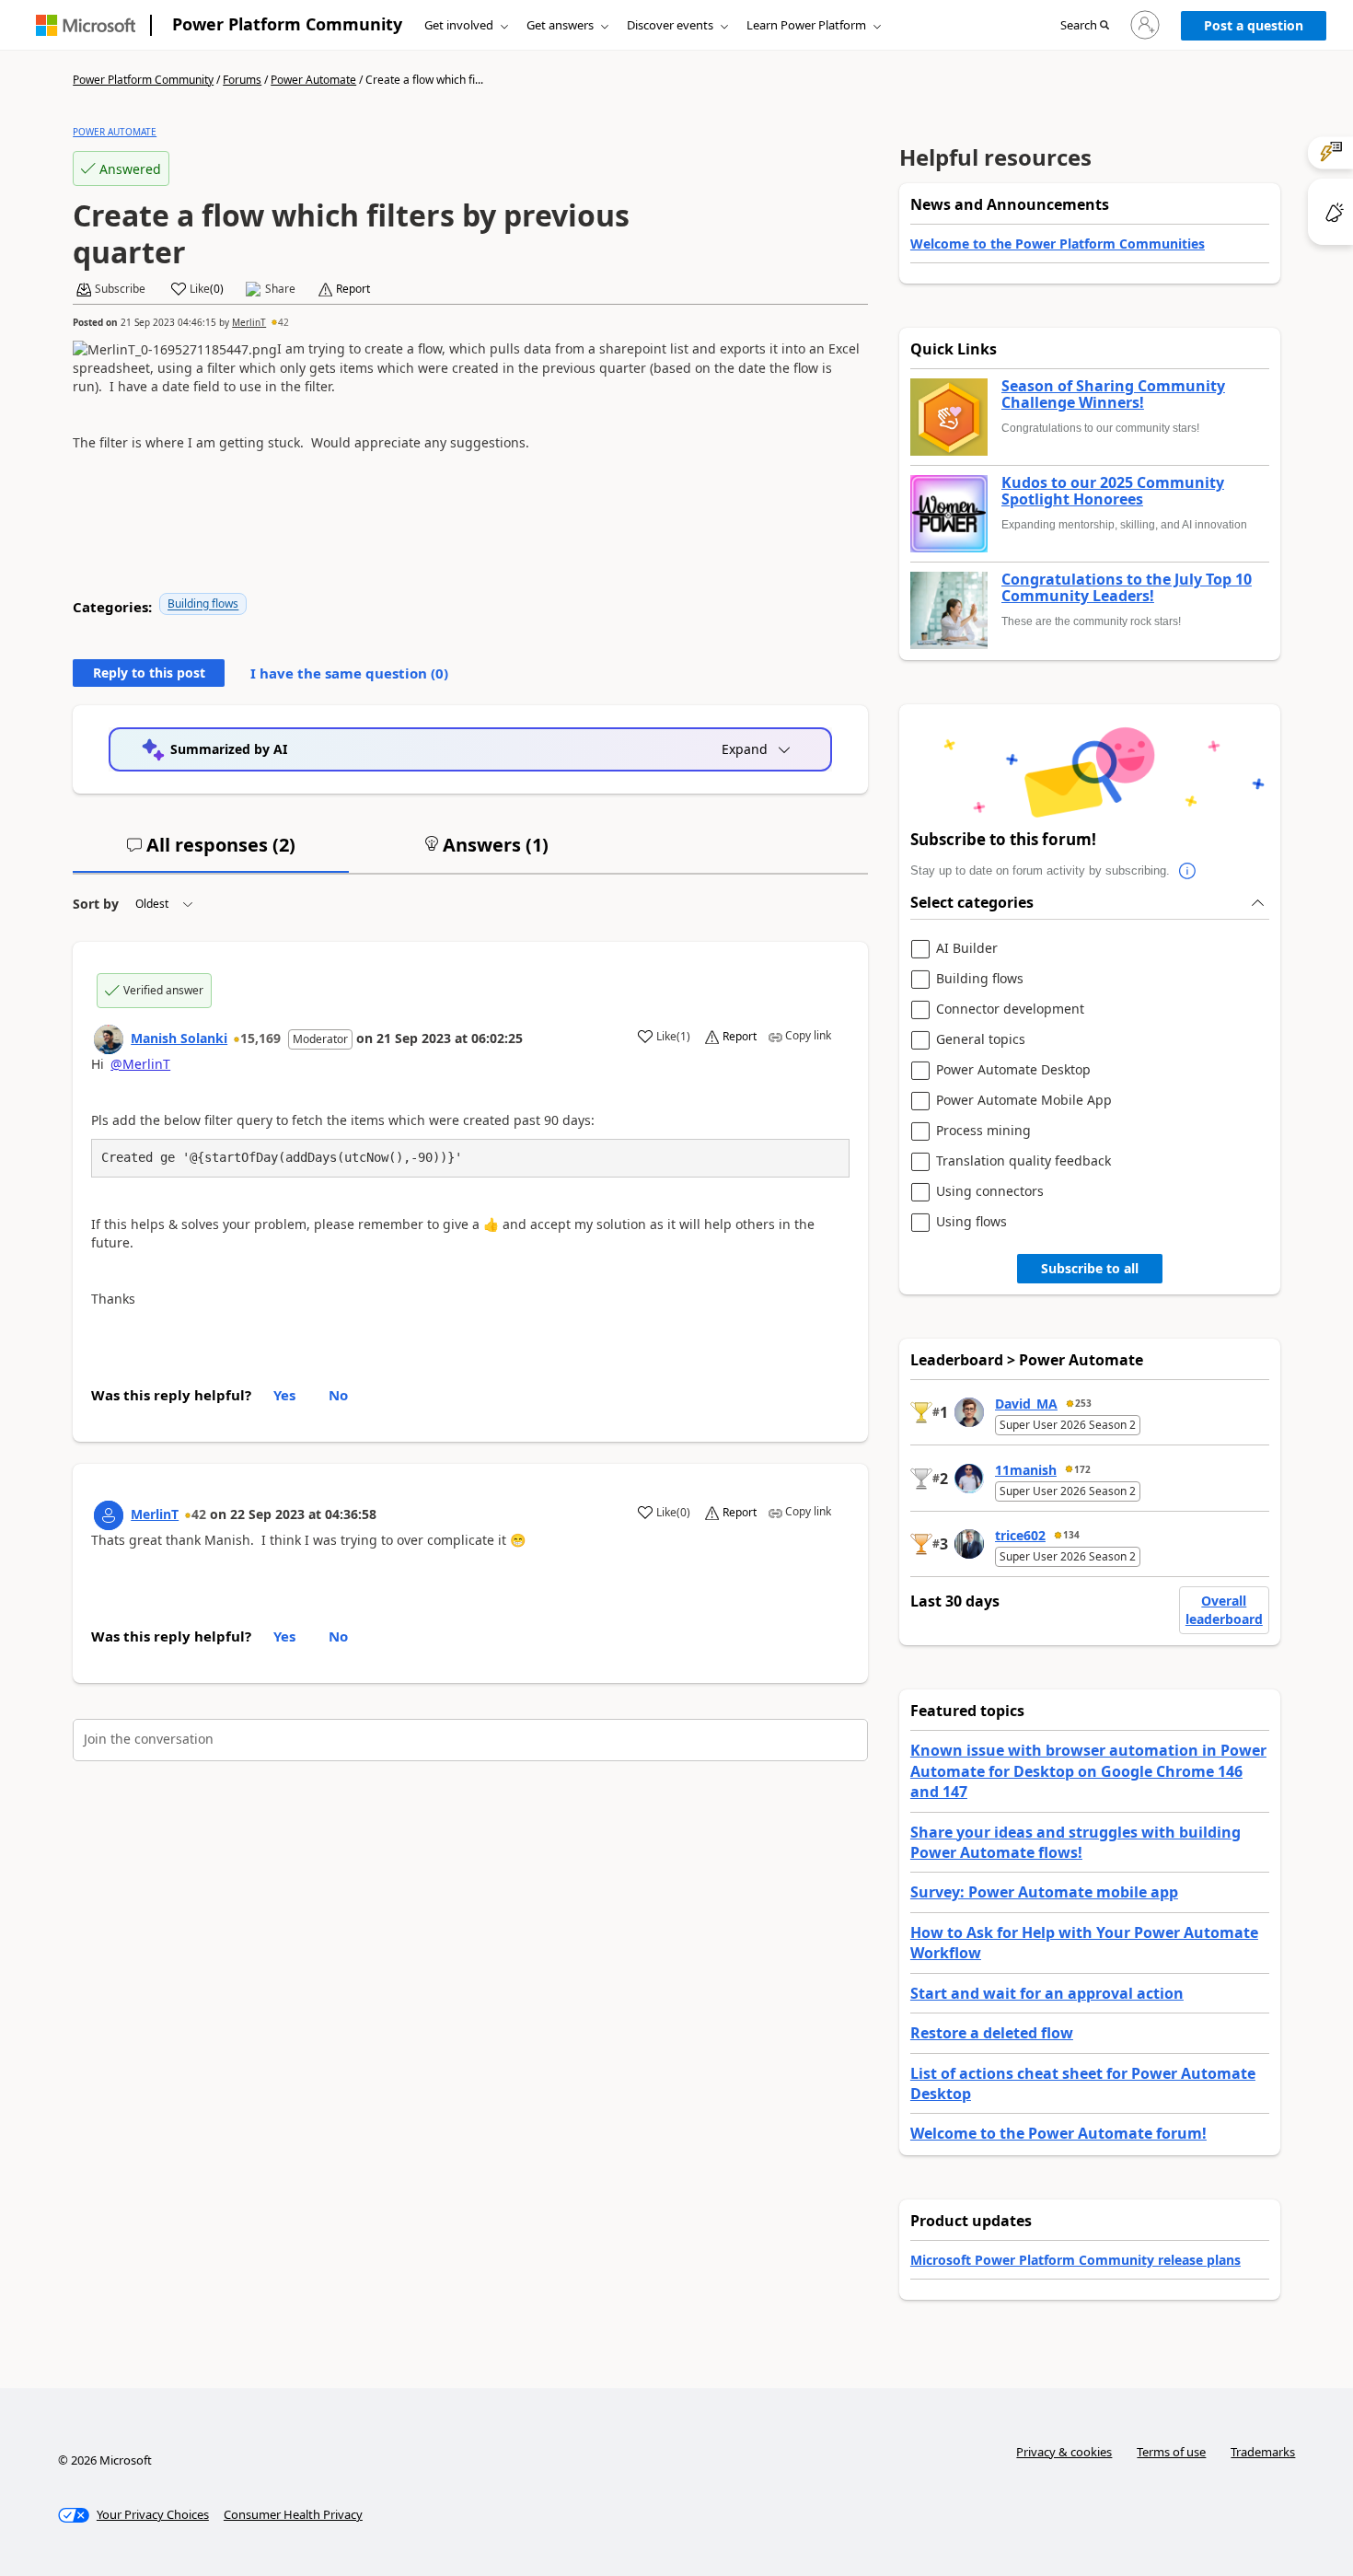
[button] (1085, 26)
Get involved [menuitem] (459, 25)
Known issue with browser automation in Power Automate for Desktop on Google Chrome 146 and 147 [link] (1088, 1771)
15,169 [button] (260, 1038)
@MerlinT (140, 1064)
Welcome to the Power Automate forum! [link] (1058, 2133)
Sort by (96, 904)
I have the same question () (349, 673)
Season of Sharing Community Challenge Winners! (1113, 395)
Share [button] (280, 289)
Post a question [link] (1254, 25)
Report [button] (353, 289)
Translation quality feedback (1023, 1161)
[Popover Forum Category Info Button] (1188, 871)
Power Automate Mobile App (1024, 1101)
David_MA (1026, 1404)
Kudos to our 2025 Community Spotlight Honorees (1113, 491)
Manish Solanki (179, 1038)
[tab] (211, 853)
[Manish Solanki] (109, 1039)
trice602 (1020, 1535)
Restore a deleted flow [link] (992, 2033)
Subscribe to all (1090, 1268)
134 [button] (1071, 1535)
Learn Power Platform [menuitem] (806, 25)
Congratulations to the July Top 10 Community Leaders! (1127, 588)
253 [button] (1083, 1403)
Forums (242, 80)
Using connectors (990, 1192)
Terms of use (1171, 2452)
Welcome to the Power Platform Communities (1058, 244)
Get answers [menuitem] (560, 25)
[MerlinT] (109, 1515)
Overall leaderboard (1224, 1610)
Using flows (971, 1222)
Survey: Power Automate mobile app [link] (1044, 1892)
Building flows (203, 603)
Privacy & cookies (1064, 2452)
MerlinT (249, 322)
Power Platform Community (287, 24)
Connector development (1010, 1010)
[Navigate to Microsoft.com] (86, 25)
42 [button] (283, 322)
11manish (1026, 1470)
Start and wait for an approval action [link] (1047, 1993)
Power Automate (313, 80)
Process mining (983, 1131)
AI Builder (967, 949)
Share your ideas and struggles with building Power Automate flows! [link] (1075, 1842)
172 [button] (1082, 1469)
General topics (981, 1040)
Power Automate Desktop (1013, 1070)
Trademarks (1263, 2452)
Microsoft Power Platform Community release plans (1075, 2260)
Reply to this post (149, 673)
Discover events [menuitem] (670, 25)
